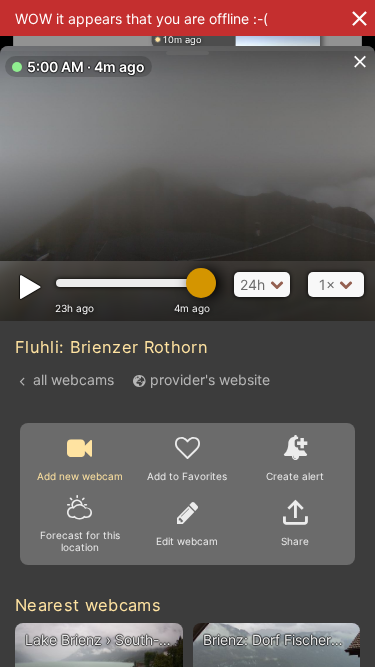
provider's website (210, 379)
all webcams (73, 379)
